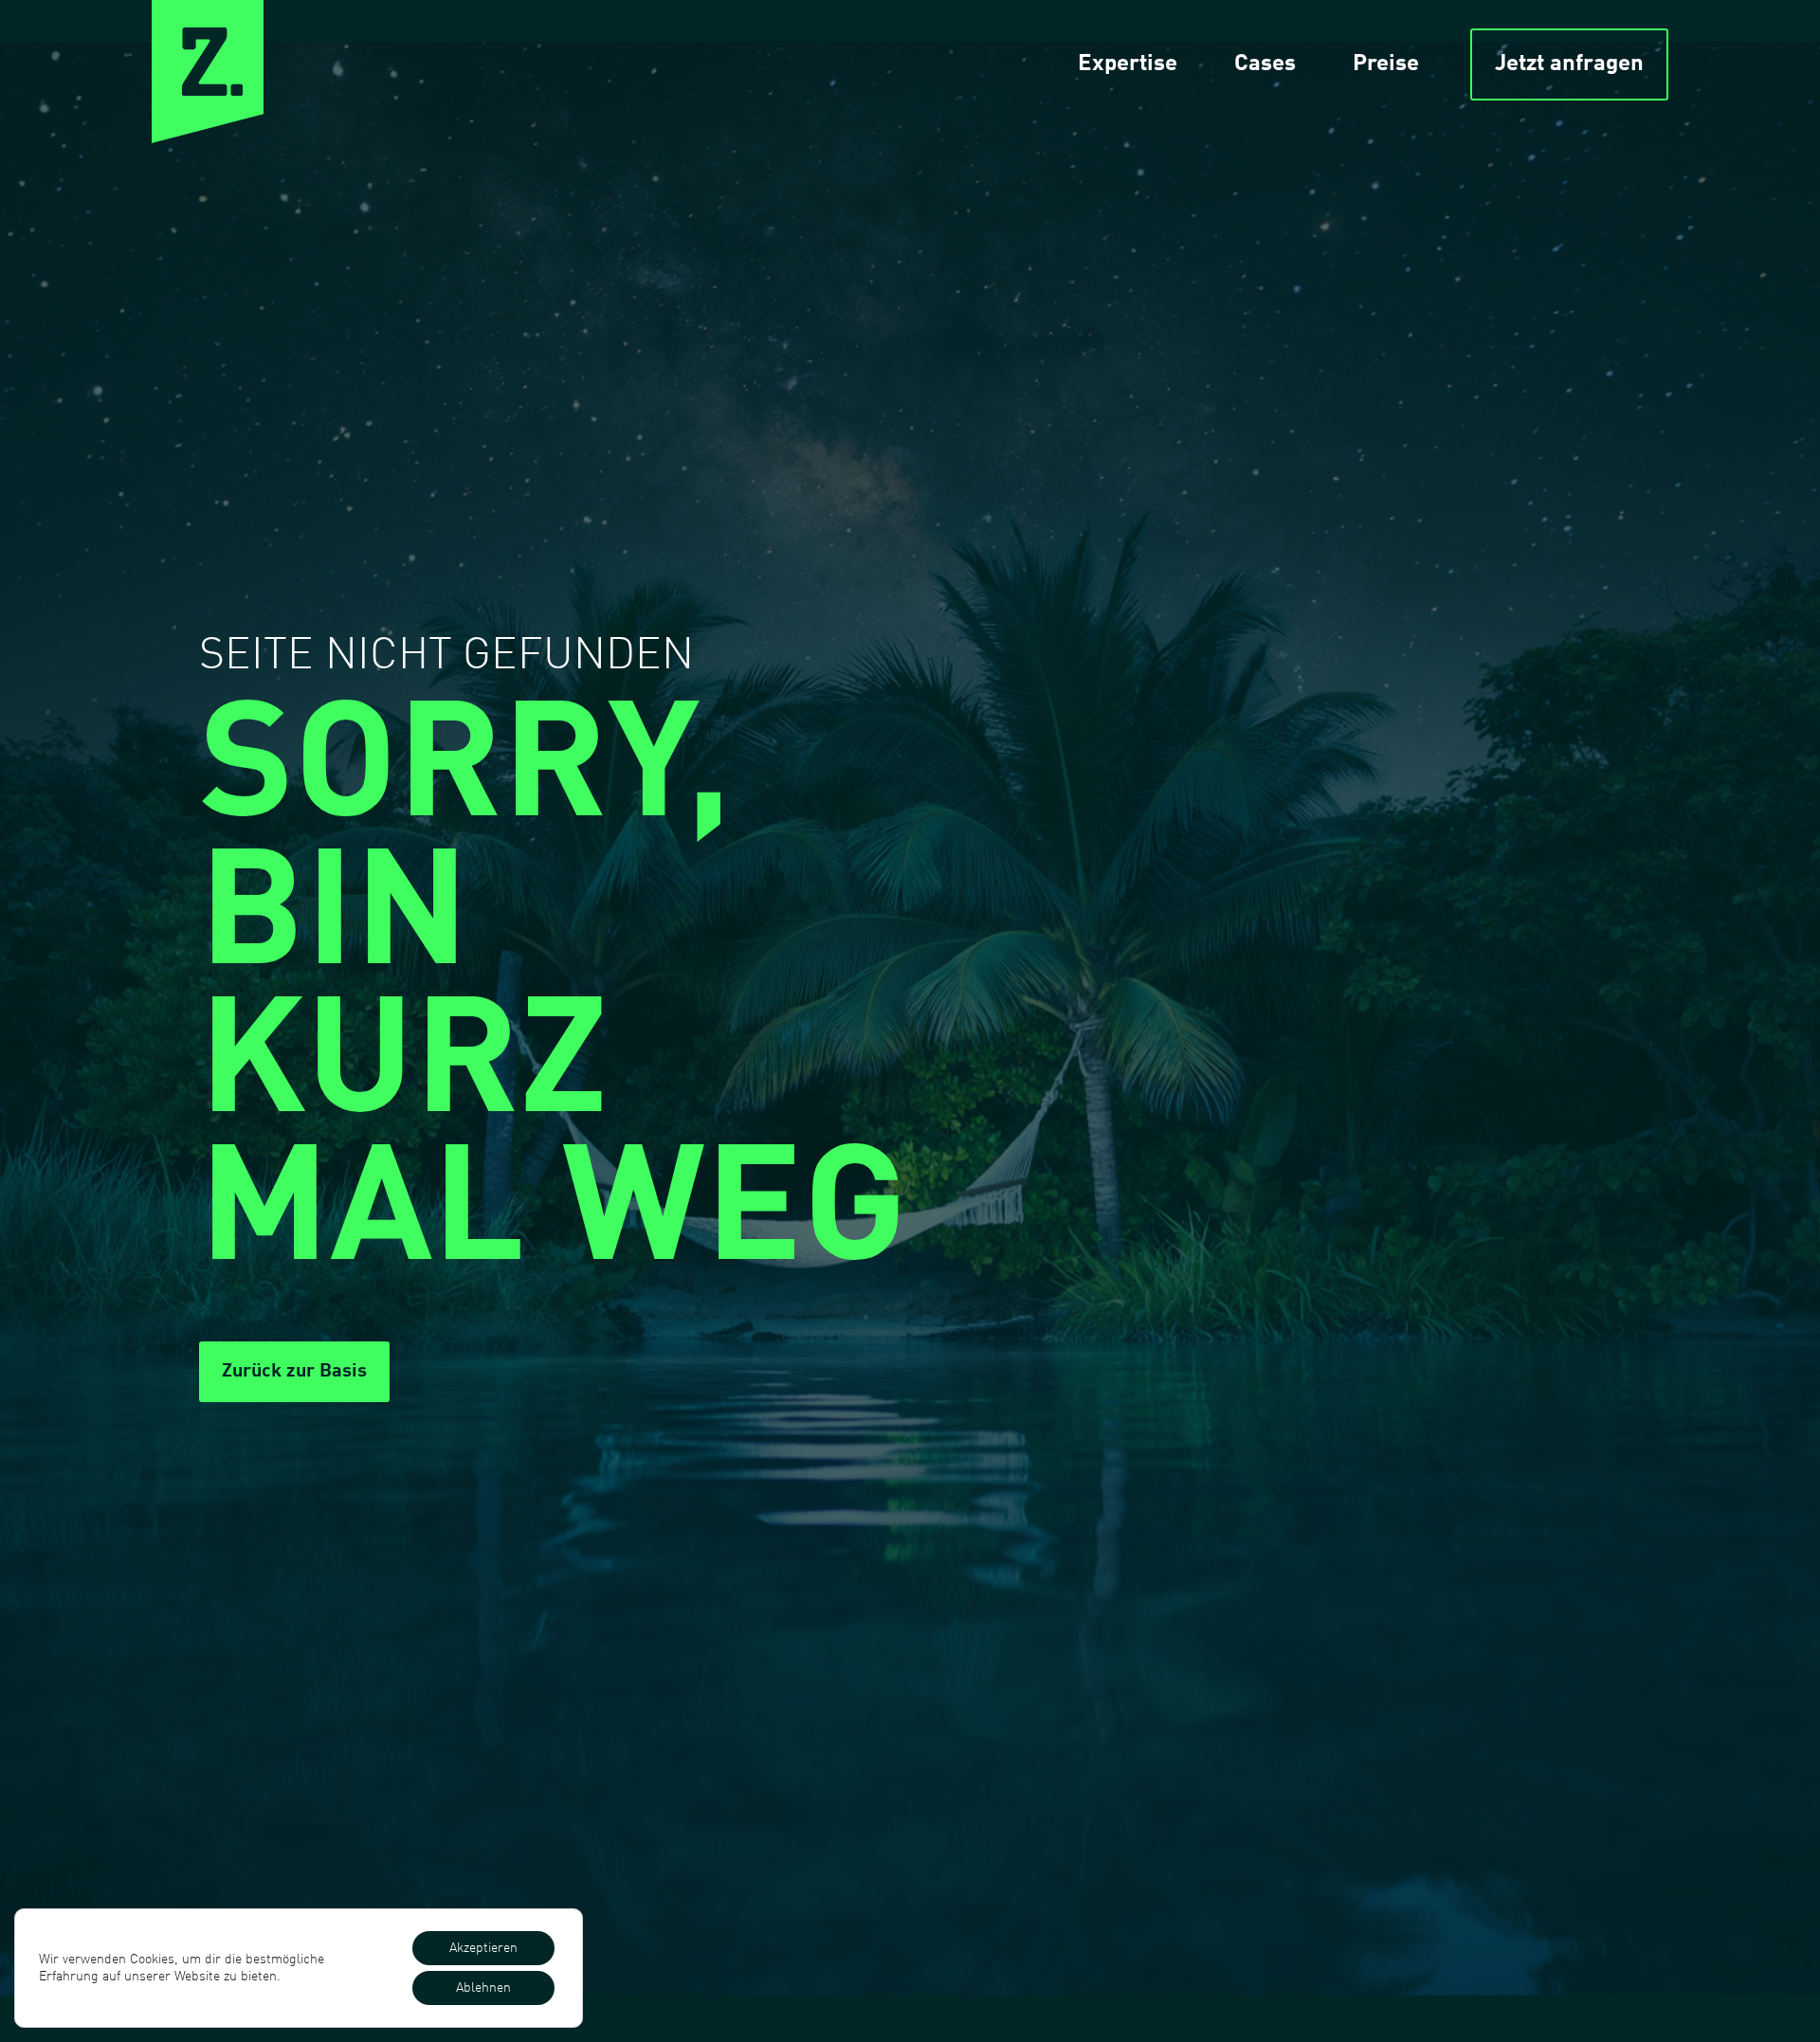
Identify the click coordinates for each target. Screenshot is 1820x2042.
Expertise (1128, 64)
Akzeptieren (483, 1948)
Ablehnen (483, 1988)
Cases (1265, 64)
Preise (1386, 64)
